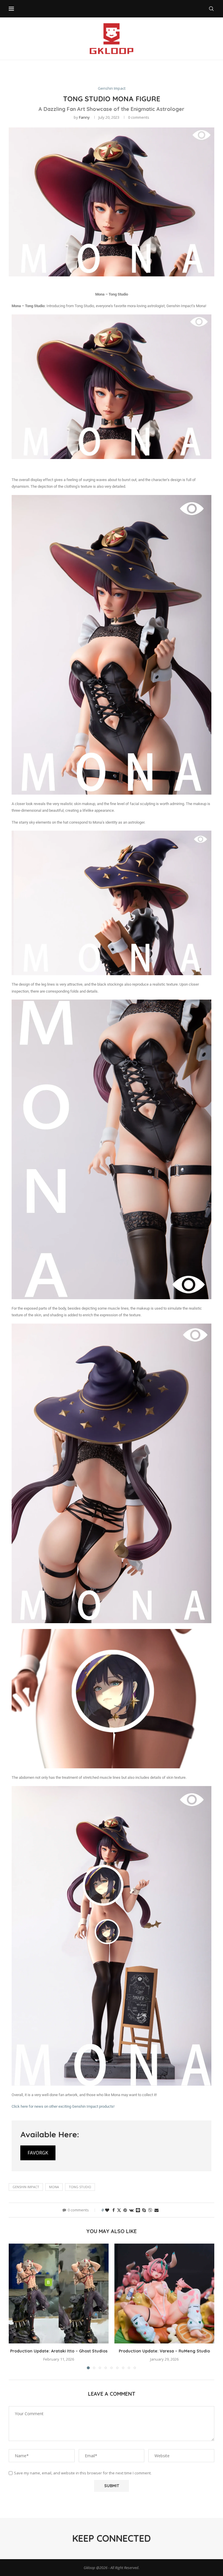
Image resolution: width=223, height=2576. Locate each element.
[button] (17, 2306)
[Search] (211, 9)
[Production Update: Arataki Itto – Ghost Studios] (59, 2294)
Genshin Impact (26, 2187)
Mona (54, 2187)
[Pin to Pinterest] (125, 2210)
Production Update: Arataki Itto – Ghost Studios (59, 2351)
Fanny (84, 117)
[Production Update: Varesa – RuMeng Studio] (164, 2294)
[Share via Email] (157, 2210)
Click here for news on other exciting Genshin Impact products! (63, 2106)
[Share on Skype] (144, 2210)
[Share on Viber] (150, 2210)
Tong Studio (80, 2187)
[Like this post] (107, 2210)
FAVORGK (38, 2153)
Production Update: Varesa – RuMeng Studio (164, 2351)
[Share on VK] (131, 2210)
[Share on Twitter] (119, 2210)
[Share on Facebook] (114, 2210)
